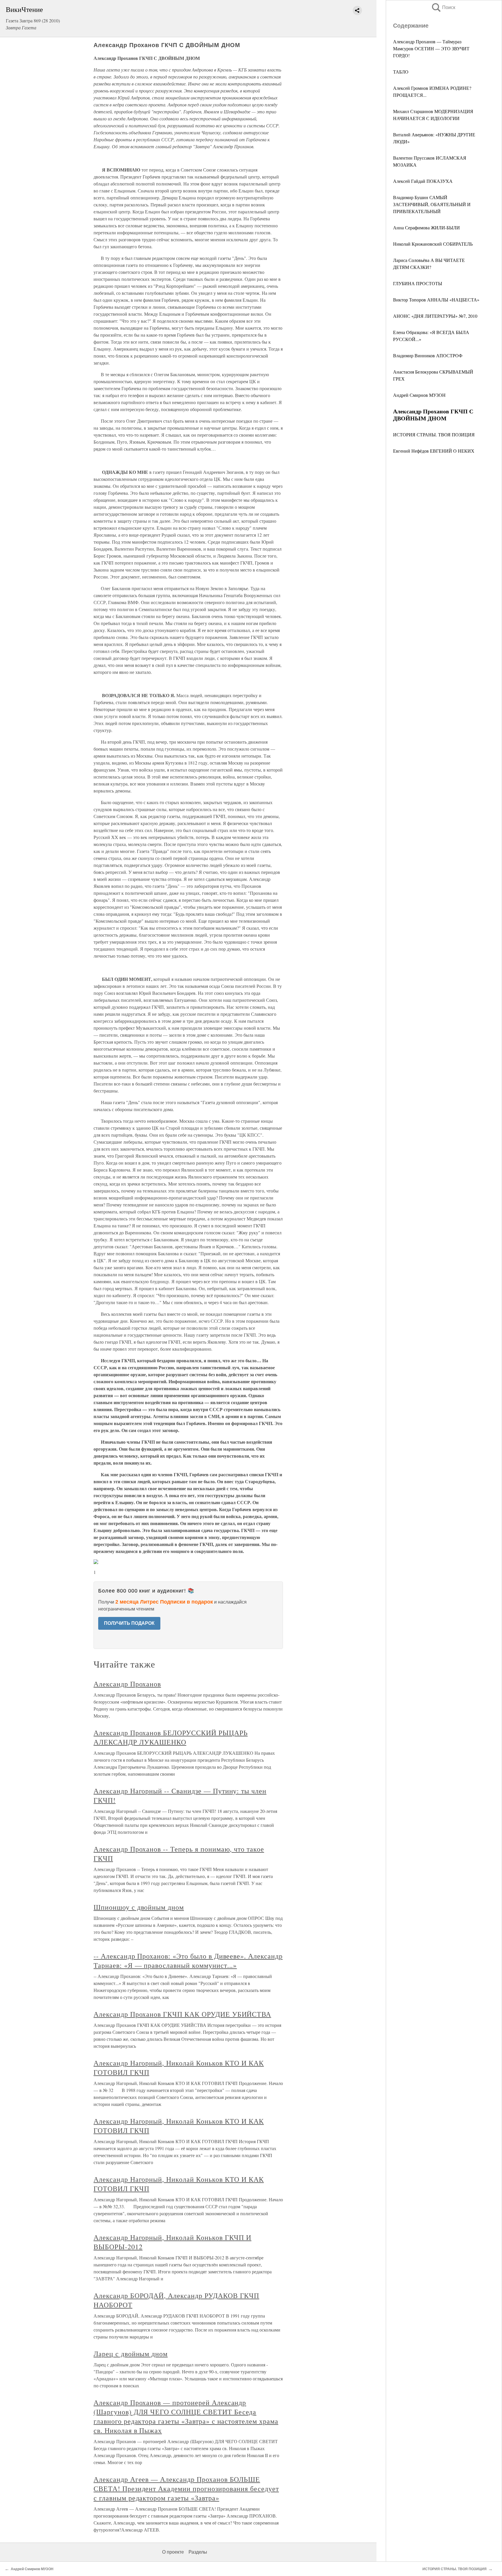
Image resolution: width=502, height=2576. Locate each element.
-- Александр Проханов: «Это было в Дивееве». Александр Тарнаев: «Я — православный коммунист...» (188, 1961)
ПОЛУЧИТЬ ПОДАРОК (129, 1623)
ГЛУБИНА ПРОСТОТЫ (418, 283)
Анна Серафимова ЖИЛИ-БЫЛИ (426, 227)
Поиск (443, 7)
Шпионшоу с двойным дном (139, 1907)
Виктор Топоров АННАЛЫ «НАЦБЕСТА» (436, 300)
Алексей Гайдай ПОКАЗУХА (423, 181)
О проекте (173, 2552)
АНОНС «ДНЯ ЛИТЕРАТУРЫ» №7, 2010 (435, 316)
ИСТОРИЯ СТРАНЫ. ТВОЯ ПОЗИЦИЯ (434, 434)
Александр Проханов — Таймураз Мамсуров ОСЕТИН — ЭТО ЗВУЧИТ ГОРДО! (431, 48)
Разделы (198, 2552)
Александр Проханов (127, 1684)
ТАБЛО (401, 72)
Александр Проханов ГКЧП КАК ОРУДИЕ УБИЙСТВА (182, 2014)
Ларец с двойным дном (131, 2354)
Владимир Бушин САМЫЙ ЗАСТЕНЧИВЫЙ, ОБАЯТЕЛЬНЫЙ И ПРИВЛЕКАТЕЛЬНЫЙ (432, 204)
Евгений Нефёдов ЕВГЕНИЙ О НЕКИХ (434, 451)
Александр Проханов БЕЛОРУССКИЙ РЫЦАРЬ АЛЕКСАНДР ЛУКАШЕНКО (171, 1737)
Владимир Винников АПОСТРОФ (428, 355)
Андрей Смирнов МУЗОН (419, 395)
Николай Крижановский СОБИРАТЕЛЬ (433, 244)
